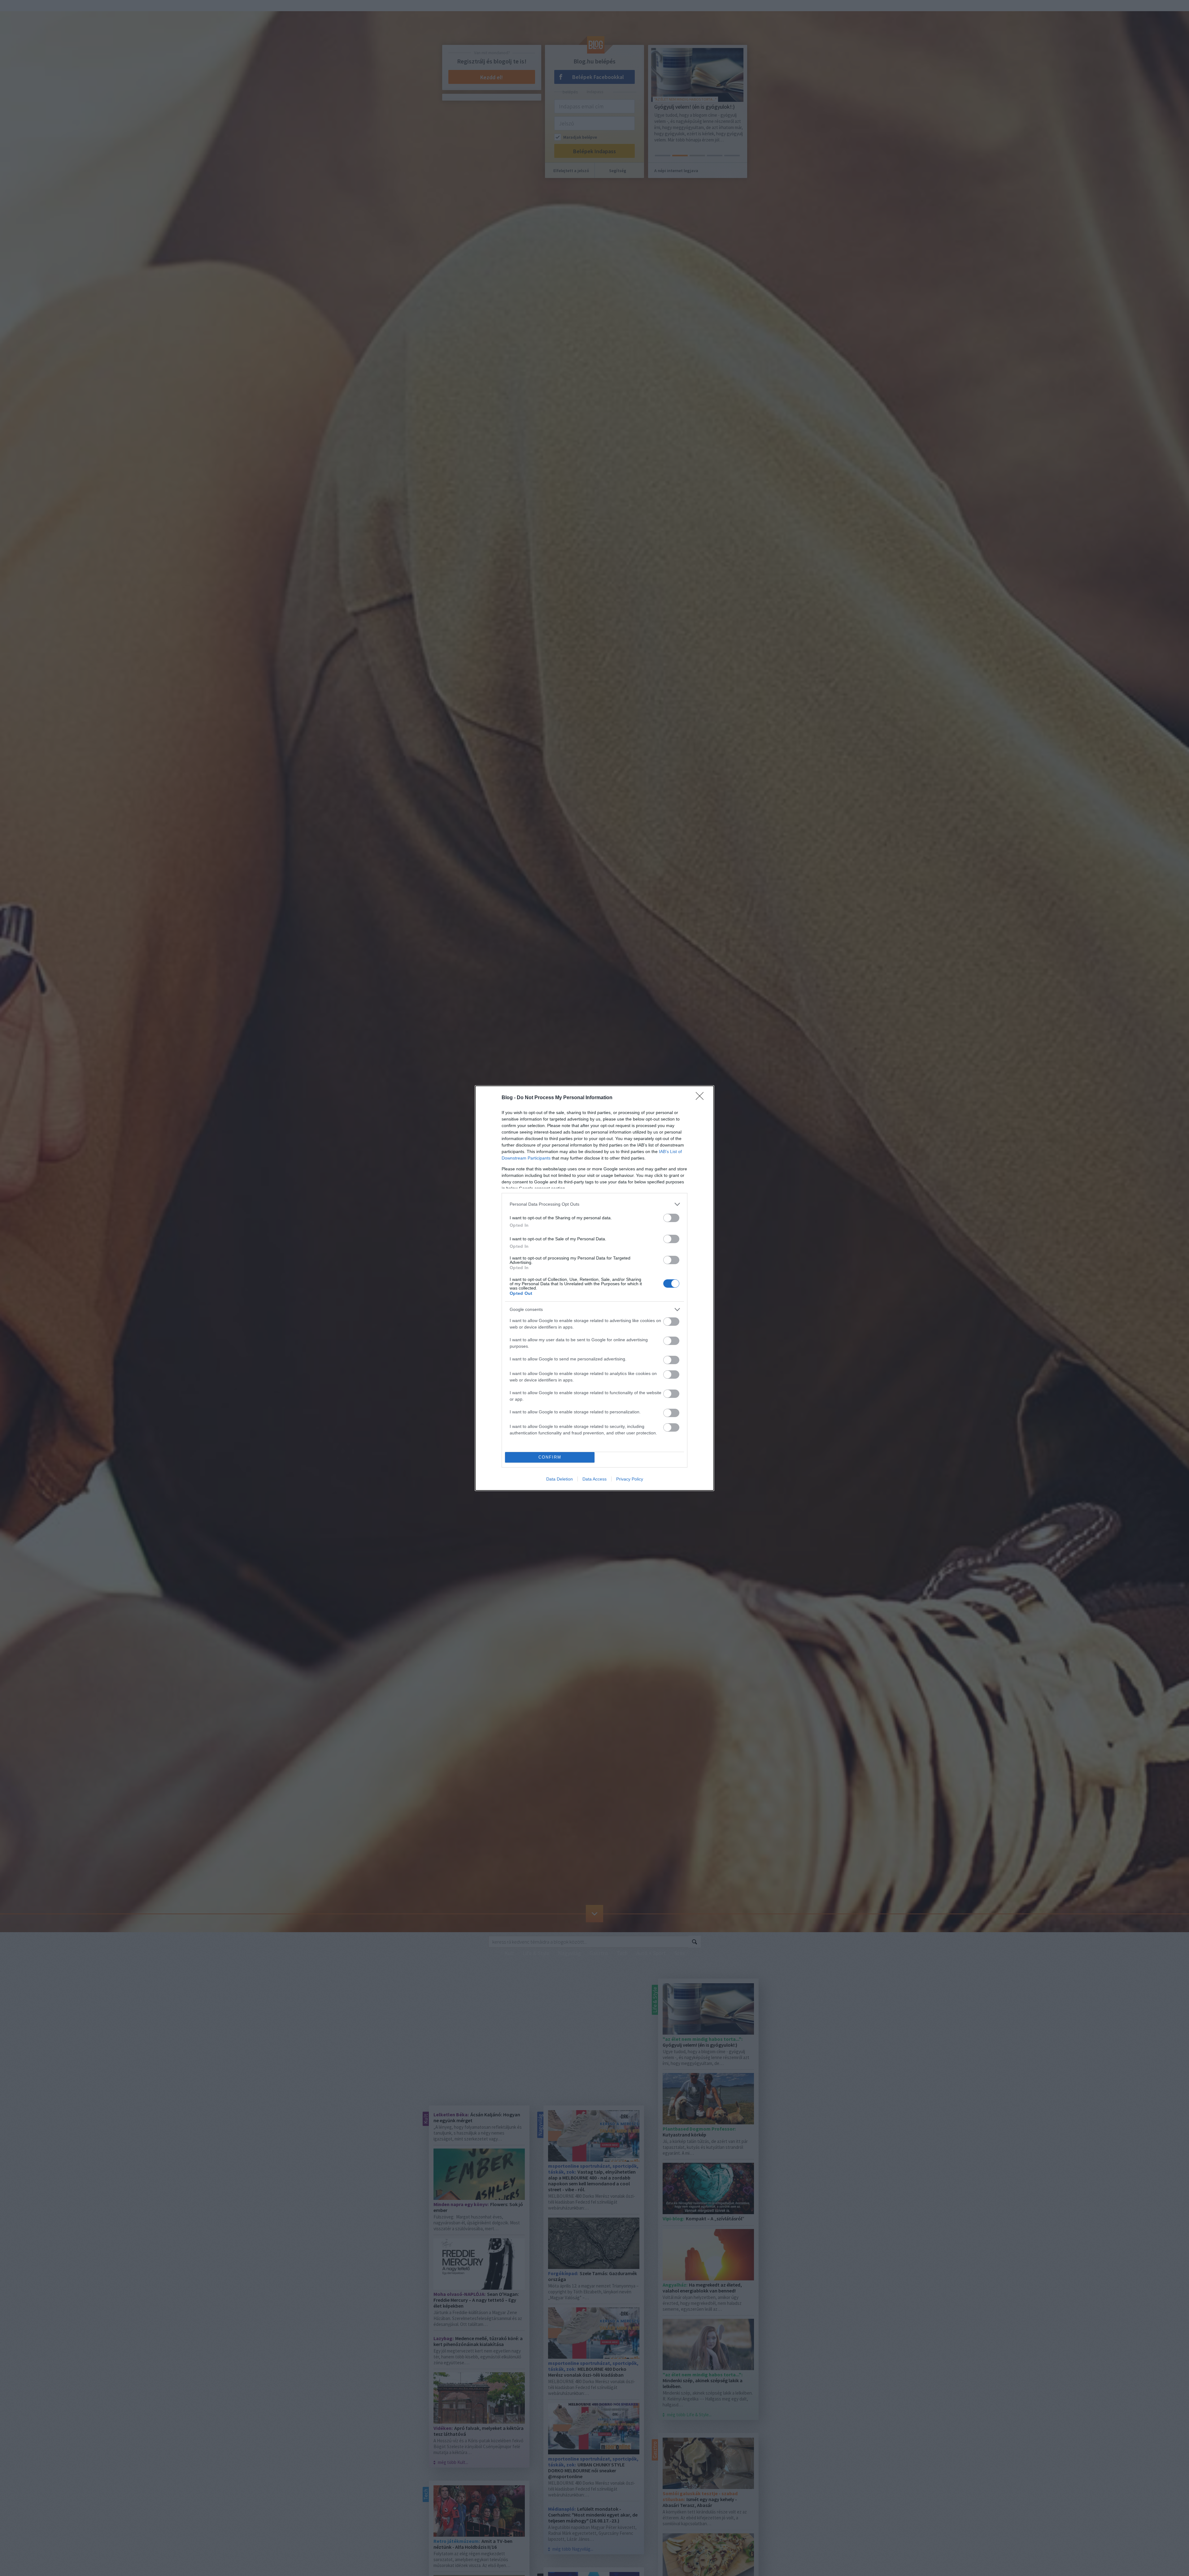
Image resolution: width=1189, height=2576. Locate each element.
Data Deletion (560, 1479)
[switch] (671, 1218)
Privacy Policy (630, 1479)
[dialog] (594, 1288)
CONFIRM (550, 1457)
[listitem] (594, 1204)
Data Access (594, 1479)
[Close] (702, 1098)
